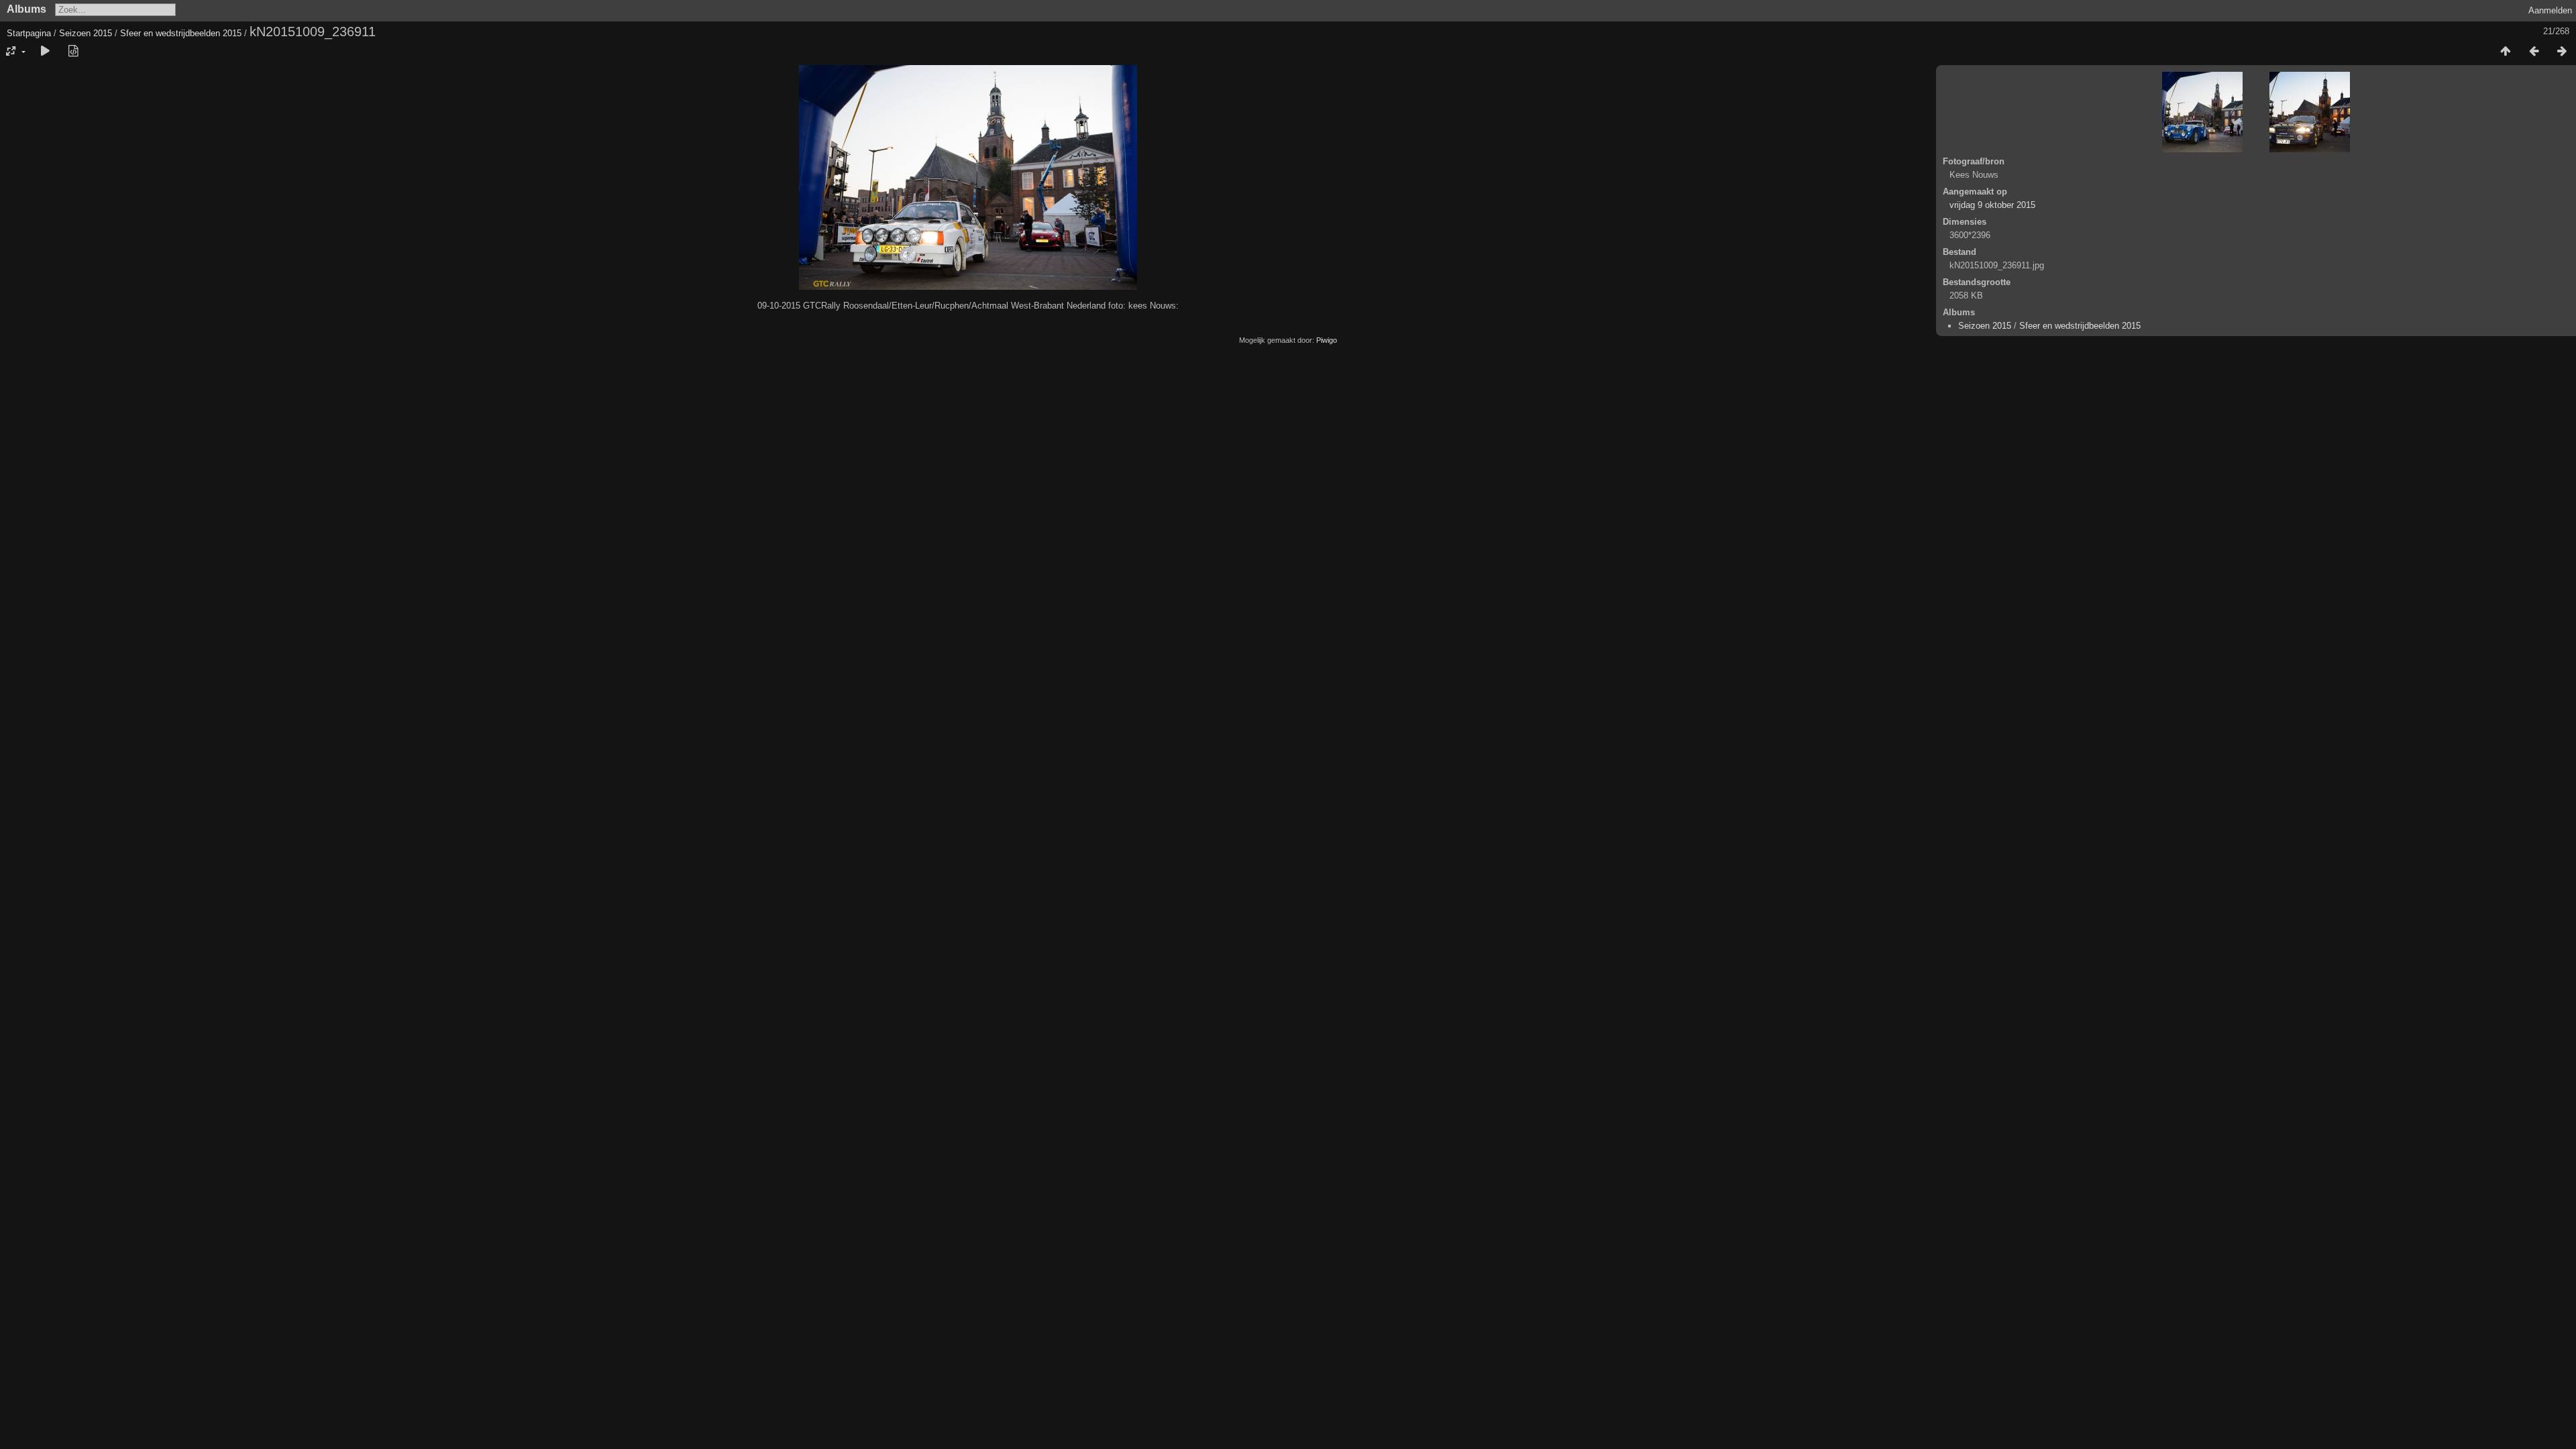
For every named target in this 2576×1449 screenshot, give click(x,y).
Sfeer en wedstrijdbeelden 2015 (181, 33)
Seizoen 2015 (86, 33)
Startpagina (29, 33)
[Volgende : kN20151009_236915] (2562, 52)
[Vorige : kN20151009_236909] (2534, 52)
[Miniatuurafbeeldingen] (2506, 52)
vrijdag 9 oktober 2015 (1992, 205)
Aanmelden (2550, 10)
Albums (26, 9)
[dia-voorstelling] (45, 52)
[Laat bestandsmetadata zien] (73, 52)
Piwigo (1327, 340)
